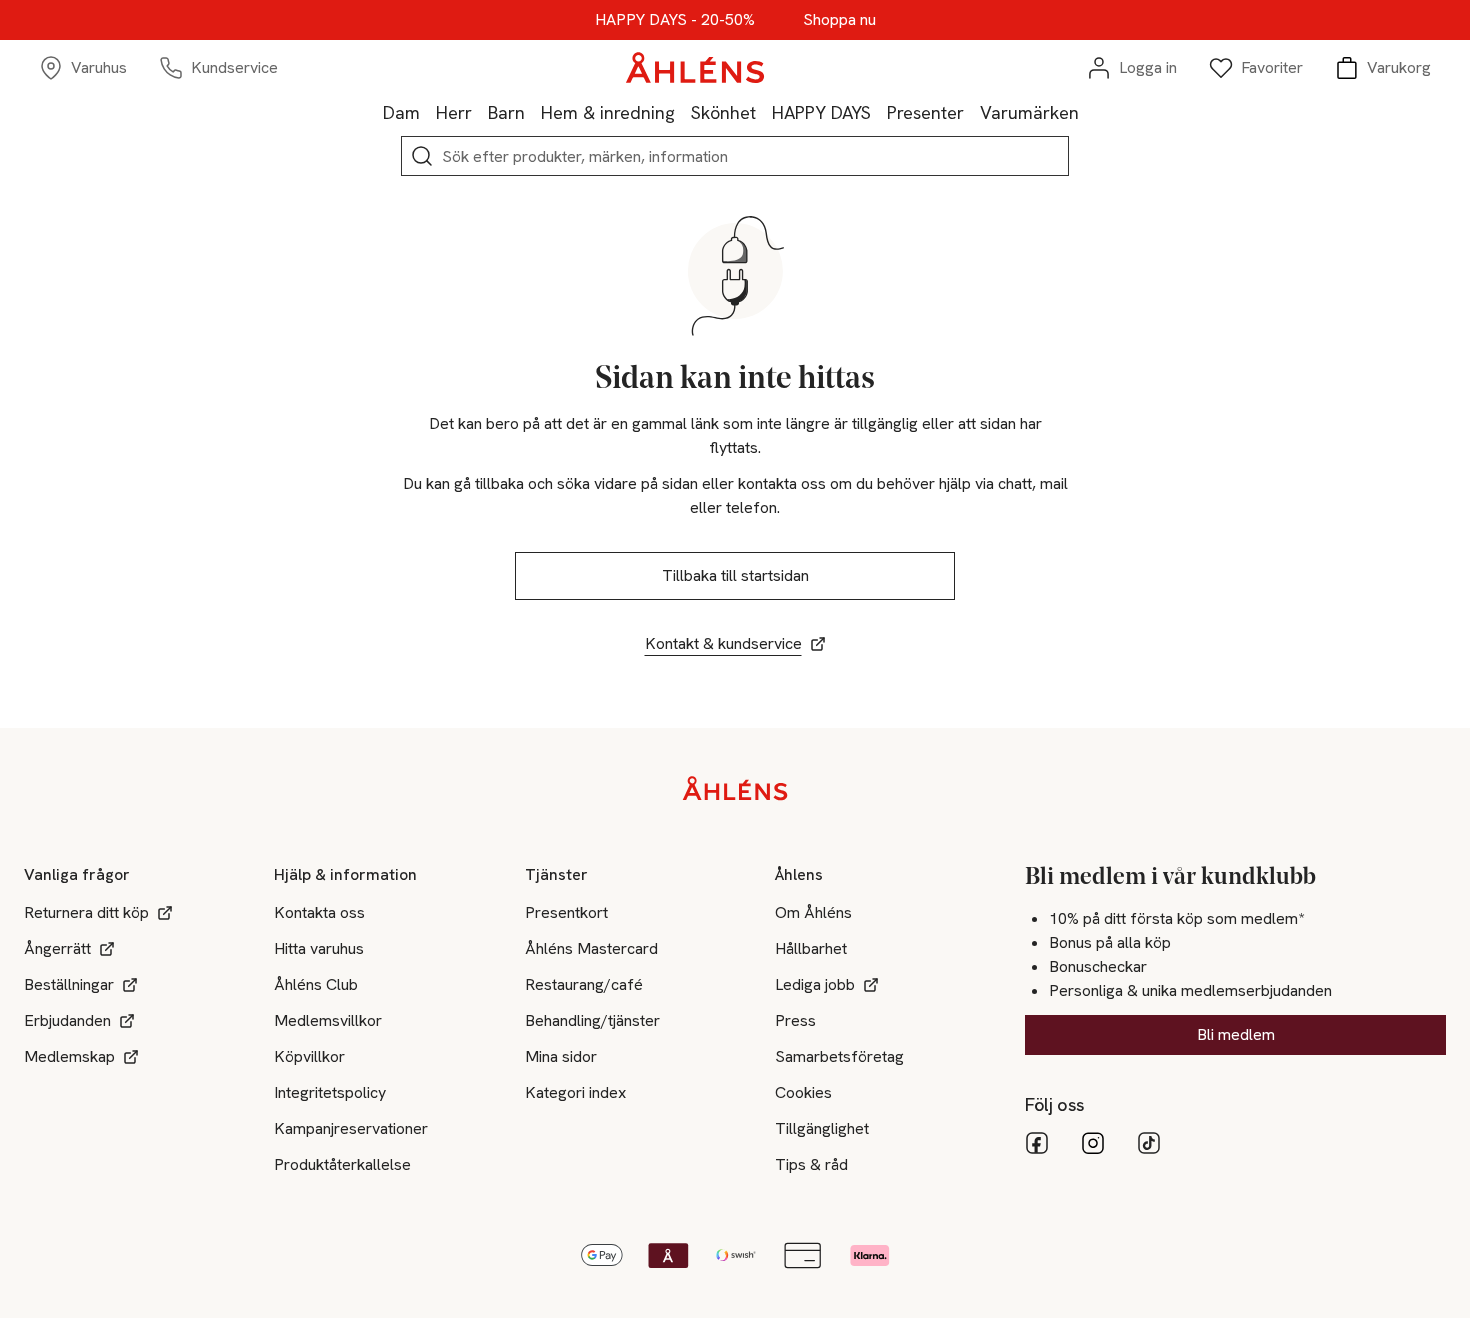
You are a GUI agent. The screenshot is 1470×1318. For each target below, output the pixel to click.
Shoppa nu (839, 20)
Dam (401, 112)
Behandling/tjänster (592, 1020)
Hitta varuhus (319, 948)
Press (795, 1020)
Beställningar (69, 984)
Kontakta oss (319, 912)
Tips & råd (811, 1164)
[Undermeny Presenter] (972, 112)
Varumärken (1029, 112)
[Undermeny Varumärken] (1087, 112)
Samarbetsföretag (839, 1056)
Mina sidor (561, 1056)
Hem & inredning (608, 112)
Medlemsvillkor (328, 1020)
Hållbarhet (811, 948)
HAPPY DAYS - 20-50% (675, 20)
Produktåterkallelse (342, 1164)
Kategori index (575, 1092)
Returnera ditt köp (86, 912)
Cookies (803, 1092)
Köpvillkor (309, 1056)
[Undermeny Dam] (428, 112)
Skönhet (723, 112)
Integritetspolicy (330, 1092)
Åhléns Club (316, 984)
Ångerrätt (57, 948)
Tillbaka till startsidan (735, 575)
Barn (506, 112)
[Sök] (422, 156)
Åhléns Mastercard (591, 948)
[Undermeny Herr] (480, 112)
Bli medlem (1236, 1034)
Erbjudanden (67, 1020)
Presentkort (566, 912)
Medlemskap (69, 1056)
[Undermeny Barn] (533, 112)
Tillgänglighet (822, 1128)
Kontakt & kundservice (723, 643)
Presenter (925, 112)
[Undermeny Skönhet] (764, 112)
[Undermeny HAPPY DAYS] (879, 112)
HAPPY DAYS (821, 112)
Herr (454, 112)
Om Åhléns (813, 912)
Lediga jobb (815, 984)
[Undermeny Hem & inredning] (683, 112)
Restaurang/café (584, 984)
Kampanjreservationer (351, 1128)
